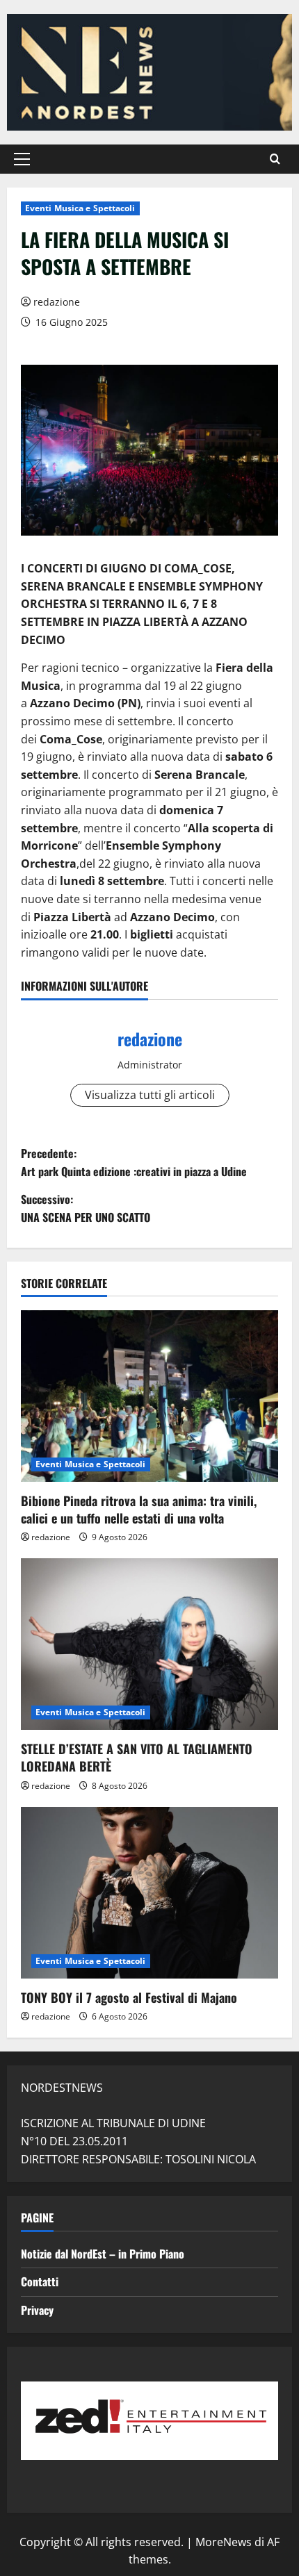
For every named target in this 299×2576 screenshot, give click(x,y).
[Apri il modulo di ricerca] (275, 159)
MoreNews (224, 2542)
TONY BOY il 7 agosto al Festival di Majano (129, 1997)
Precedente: (134, 1162)
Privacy (37, 2310)
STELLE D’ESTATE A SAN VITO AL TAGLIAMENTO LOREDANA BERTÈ (137, 1757)
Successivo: (86, 1208)
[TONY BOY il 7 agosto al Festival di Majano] (149, 1893)
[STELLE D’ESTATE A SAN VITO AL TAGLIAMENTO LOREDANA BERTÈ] (149, 1644)
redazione (57, 302)
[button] (22, 159)
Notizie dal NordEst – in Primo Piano (103, 2254)
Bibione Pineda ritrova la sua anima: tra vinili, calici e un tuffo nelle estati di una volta (139, 1509)
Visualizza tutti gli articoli (150, 1095)
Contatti (40, 2281)
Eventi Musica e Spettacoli (80, 208)
